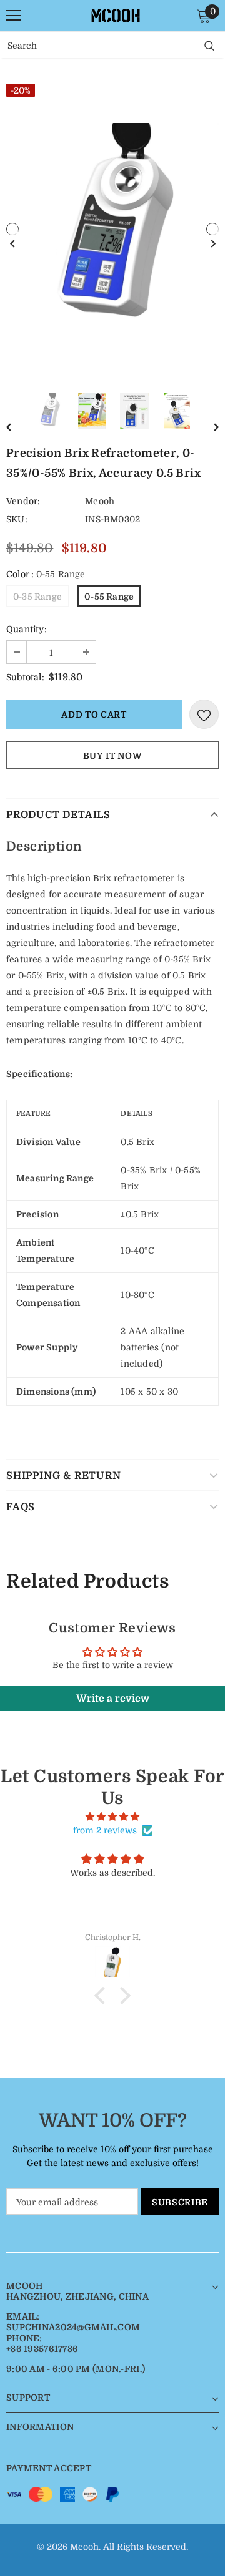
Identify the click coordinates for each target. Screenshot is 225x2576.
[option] (112, 229)
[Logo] (116, 16)
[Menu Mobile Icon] (14, 16)
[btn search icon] (209, 45)
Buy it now (113, 756)
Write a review (113, 1699)
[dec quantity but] (17, 652)
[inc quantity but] (86, 652)
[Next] (212, 229)
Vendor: (23, 501)
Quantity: (27, 629)
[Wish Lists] (204, 714)
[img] (112, 1817)
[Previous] (12, 229)
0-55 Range (109, 597)
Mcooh (100, 501)
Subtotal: (25, 677)
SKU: (17, 519)
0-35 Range (37, 597)
